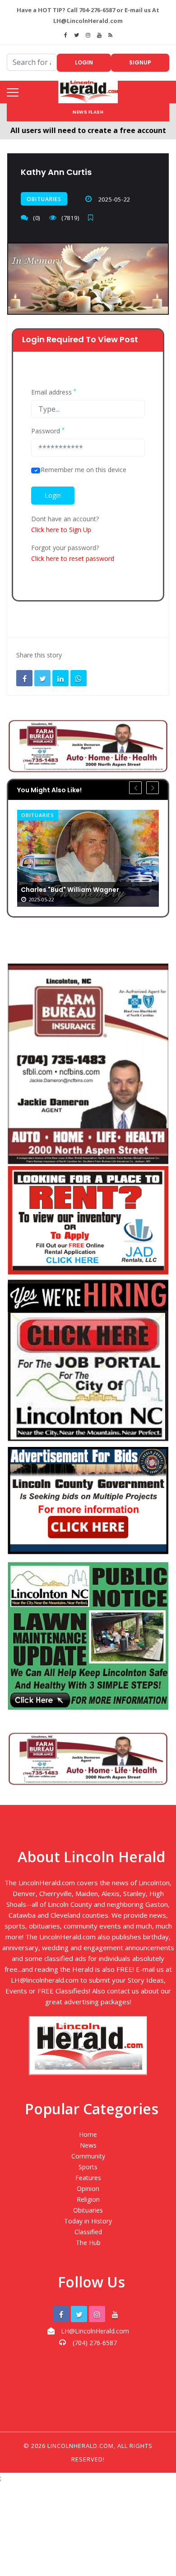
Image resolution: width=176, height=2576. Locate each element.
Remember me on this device (83, 470)
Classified (88, 2232)
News (88, 2145)
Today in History (88, 2221)
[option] (88, 858)
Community (88, 2156)
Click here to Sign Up (61, 530)
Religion (88, 2199)
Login (84, 62)
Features (88, 2178)
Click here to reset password (73, 558)
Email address (54, 392)
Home (88, 2134)
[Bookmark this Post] (93, 218)
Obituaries (44, 199)
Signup (140, 62)
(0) (37, 218)
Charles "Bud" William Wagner (70, 890)
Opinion (88, 2188)
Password (48, 431)
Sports (88, 2167)
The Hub (88, 2243)
